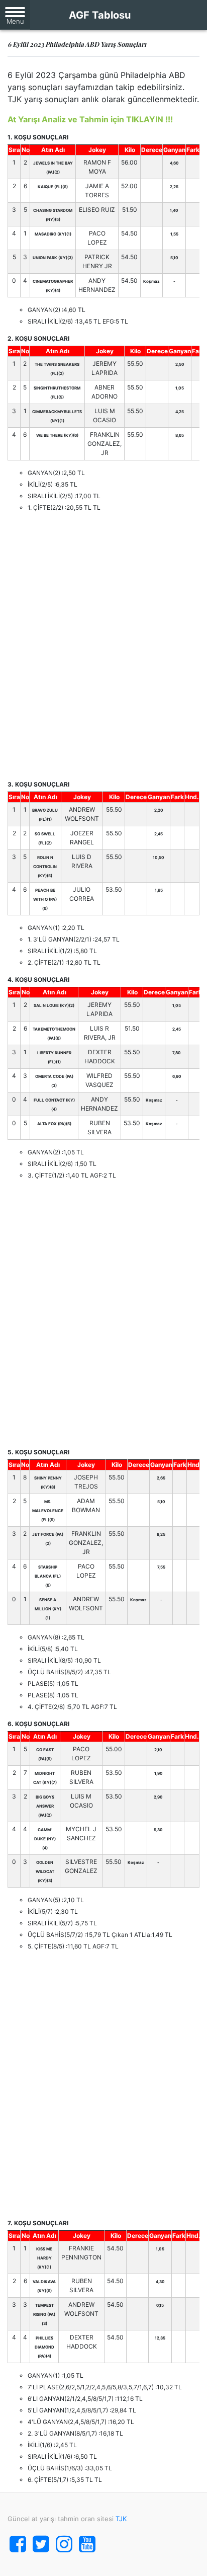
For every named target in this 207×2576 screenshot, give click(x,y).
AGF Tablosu (100, 15)
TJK (121, 2519)
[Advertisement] (103, 646)
